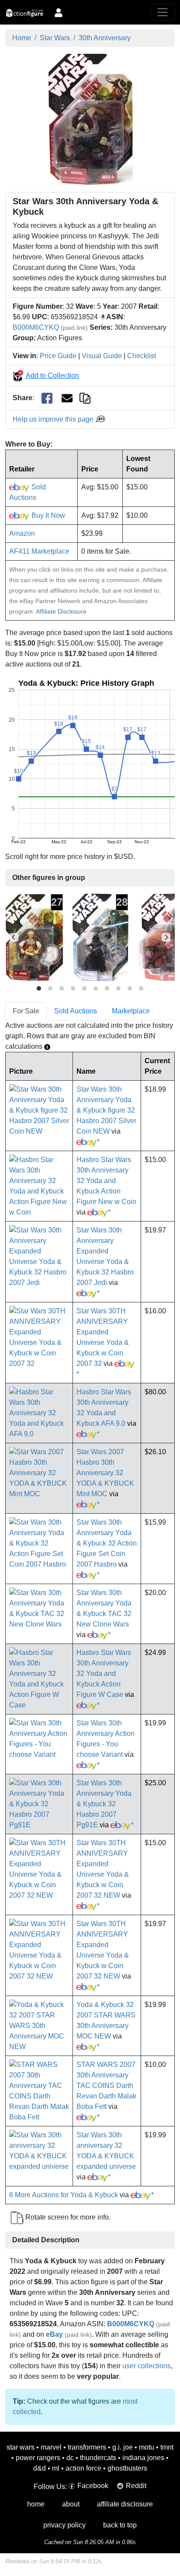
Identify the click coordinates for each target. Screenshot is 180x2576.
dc (70, 2458)
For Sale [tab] (26, 1011)
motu (147, 2447)
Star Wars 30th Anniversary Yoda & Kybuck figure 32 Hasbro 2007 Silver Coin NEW (106, 1110)
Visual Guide (102, 356)
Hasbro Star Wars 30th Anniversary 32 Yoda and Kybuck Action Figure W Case (104, 1674)
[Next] (166, 937)
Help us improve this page (54, 419)
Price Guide (58, 356)
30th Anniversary (105, 38)
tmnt (167, 2447)
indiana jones (143, 2458)
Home (22, 38)
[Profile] (59, 12)
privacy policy (64, 2525)
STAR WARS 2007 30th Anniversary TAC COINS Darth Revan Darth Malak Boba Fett (106, 2086)
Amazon (22, 533)
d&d (40, 2468)
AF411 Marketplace (39, 551)
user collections (147, 2366)
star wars (21, 2447)
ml (56, 2468)
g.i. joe (123, 2447)
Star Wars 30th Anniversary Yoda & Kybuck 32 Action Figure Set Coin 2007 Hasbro (107, 1543)
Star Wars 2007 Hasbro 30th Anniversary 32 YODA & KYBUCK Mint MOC (105, 1473)
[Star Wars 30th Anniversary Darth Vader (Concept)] (100, 937)
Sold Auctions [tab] (76, 1011)
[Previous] (14, 937)
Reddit (136, 2486)
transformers (87, 2447)
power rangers (38, 2458)
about (71, 2504)
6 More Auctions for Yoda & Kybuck (64, 2195)
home (36, 2504)
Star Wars (55, 38)
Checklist (142, 356)
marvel (51, 2447)
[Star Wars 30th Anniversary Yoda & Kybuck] (90, 119)
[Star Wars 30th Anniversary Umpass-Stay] (34, 937)
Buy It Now (47, 515)
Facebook (93, 2486)
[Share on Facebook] (47, 398)
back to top (120, 2525)
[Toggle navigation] (163, 12)
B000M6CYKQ (36, 327)
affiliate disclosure (125, 2504)
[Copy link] (85, 398)
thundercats (98, 2458)
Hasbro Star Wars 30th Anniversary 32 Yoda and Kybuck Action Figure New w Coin (106, 1181)
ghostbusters (127, 2468)
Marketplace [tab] (131, 1011)
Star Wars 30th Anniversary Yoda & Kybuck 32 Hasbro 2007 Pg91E (104, 1804)
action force (83, 2468)
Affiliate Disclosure (61, 611)
